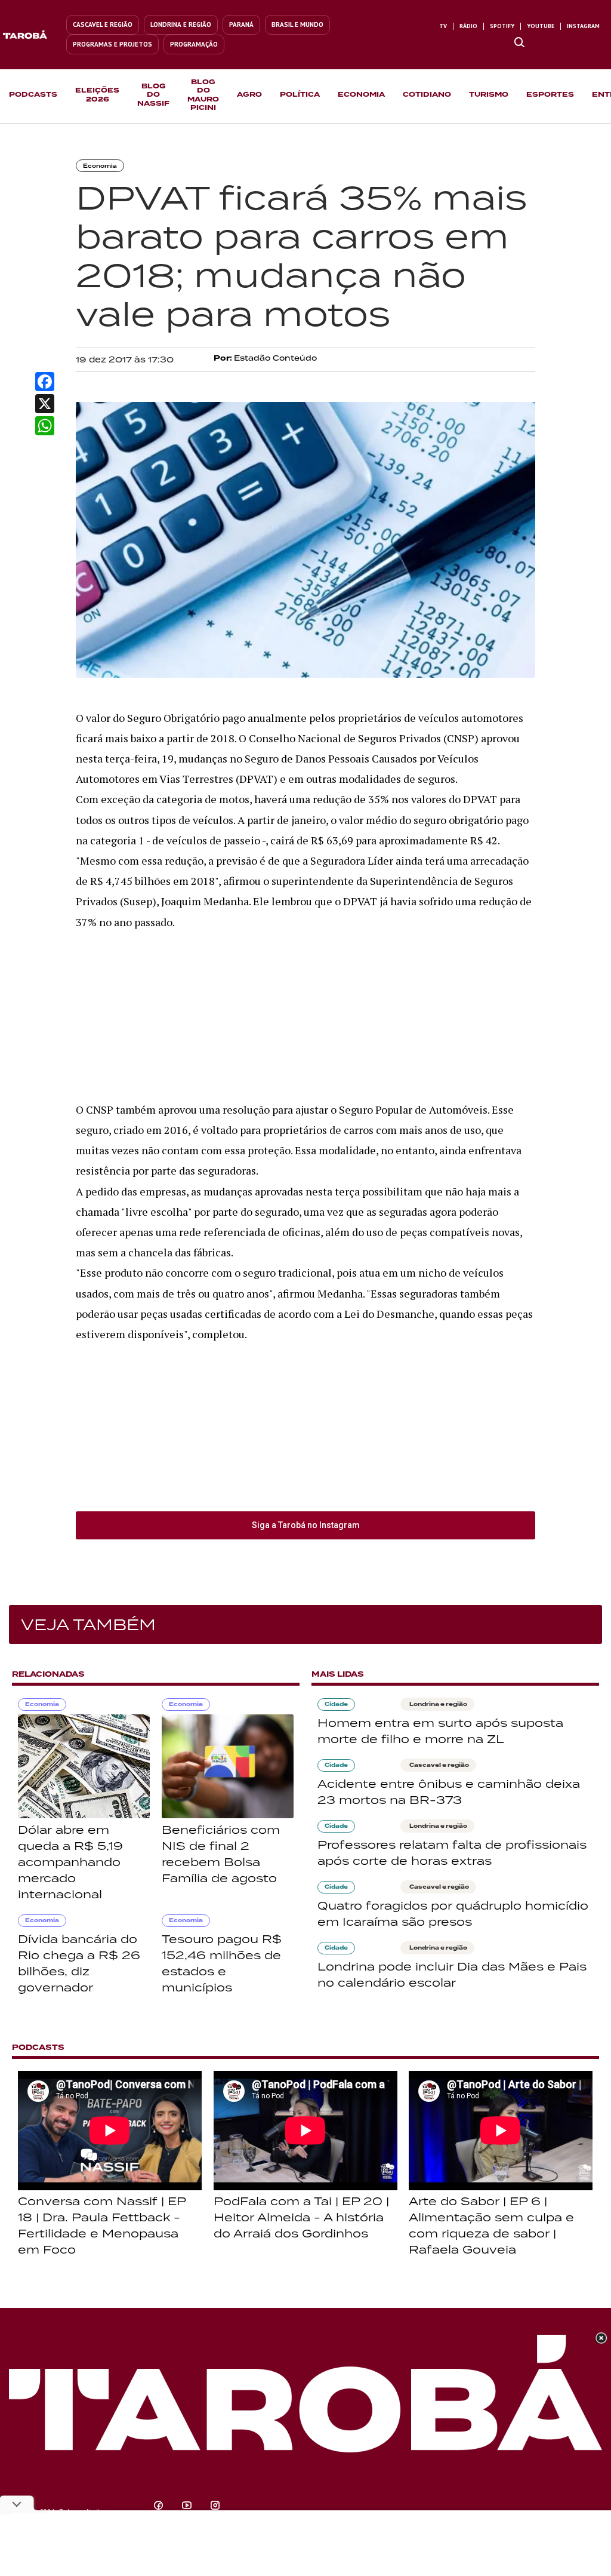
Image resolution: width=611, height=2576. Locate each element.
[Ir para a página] (519, 43)
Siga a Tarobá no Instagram (306, 1525)
